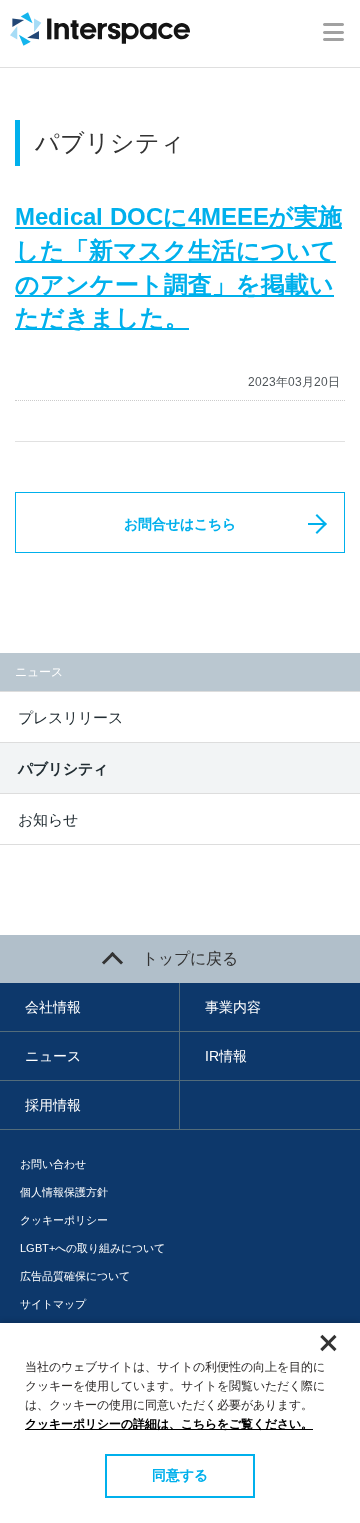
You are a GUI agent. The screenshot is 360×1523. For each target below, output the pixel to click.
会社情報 (53, 1007)
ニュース (53, 1056)
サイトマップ (53, 1304)
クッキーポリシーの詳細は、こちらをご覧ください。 (169, 1424)
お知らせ (48, 819)
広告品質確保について (75, 1276)
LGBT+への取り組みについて (92, 1248)
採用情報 (53, 1105)
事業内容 (233, 1007)
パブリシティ (63, 768)
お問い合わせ (53, 1164)
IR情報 (226, 1056)
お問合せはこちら (180, 524)
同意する (180, 1475)
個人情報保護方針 (64, 1192)
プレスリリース (70, 717)
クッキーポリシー (64, 1220)
